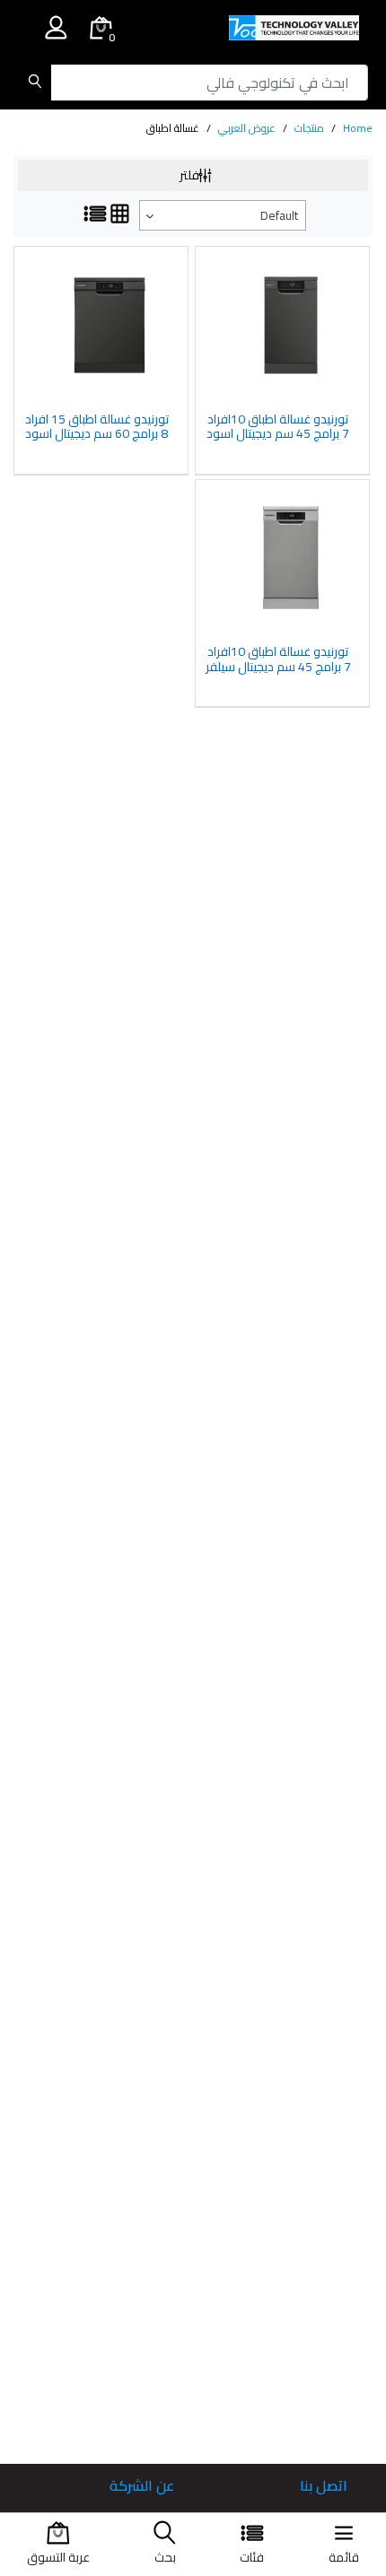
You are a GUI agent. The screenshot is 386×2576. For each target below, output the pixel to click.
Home (358, 128)
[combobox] (223, 215)
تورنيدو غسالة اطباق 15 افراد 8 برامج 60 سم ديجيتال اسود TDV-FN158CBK (97, 427)
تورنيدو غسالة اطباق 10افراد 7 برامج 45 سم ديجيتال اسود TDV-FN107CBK (278, 427)
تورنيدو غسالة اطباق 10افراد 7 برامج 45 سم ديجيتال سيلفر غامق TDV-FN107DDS (278, 659)
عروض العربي (247, 128)
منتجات (309, 128)
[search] (35, 83)
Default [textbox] (279, 215)
